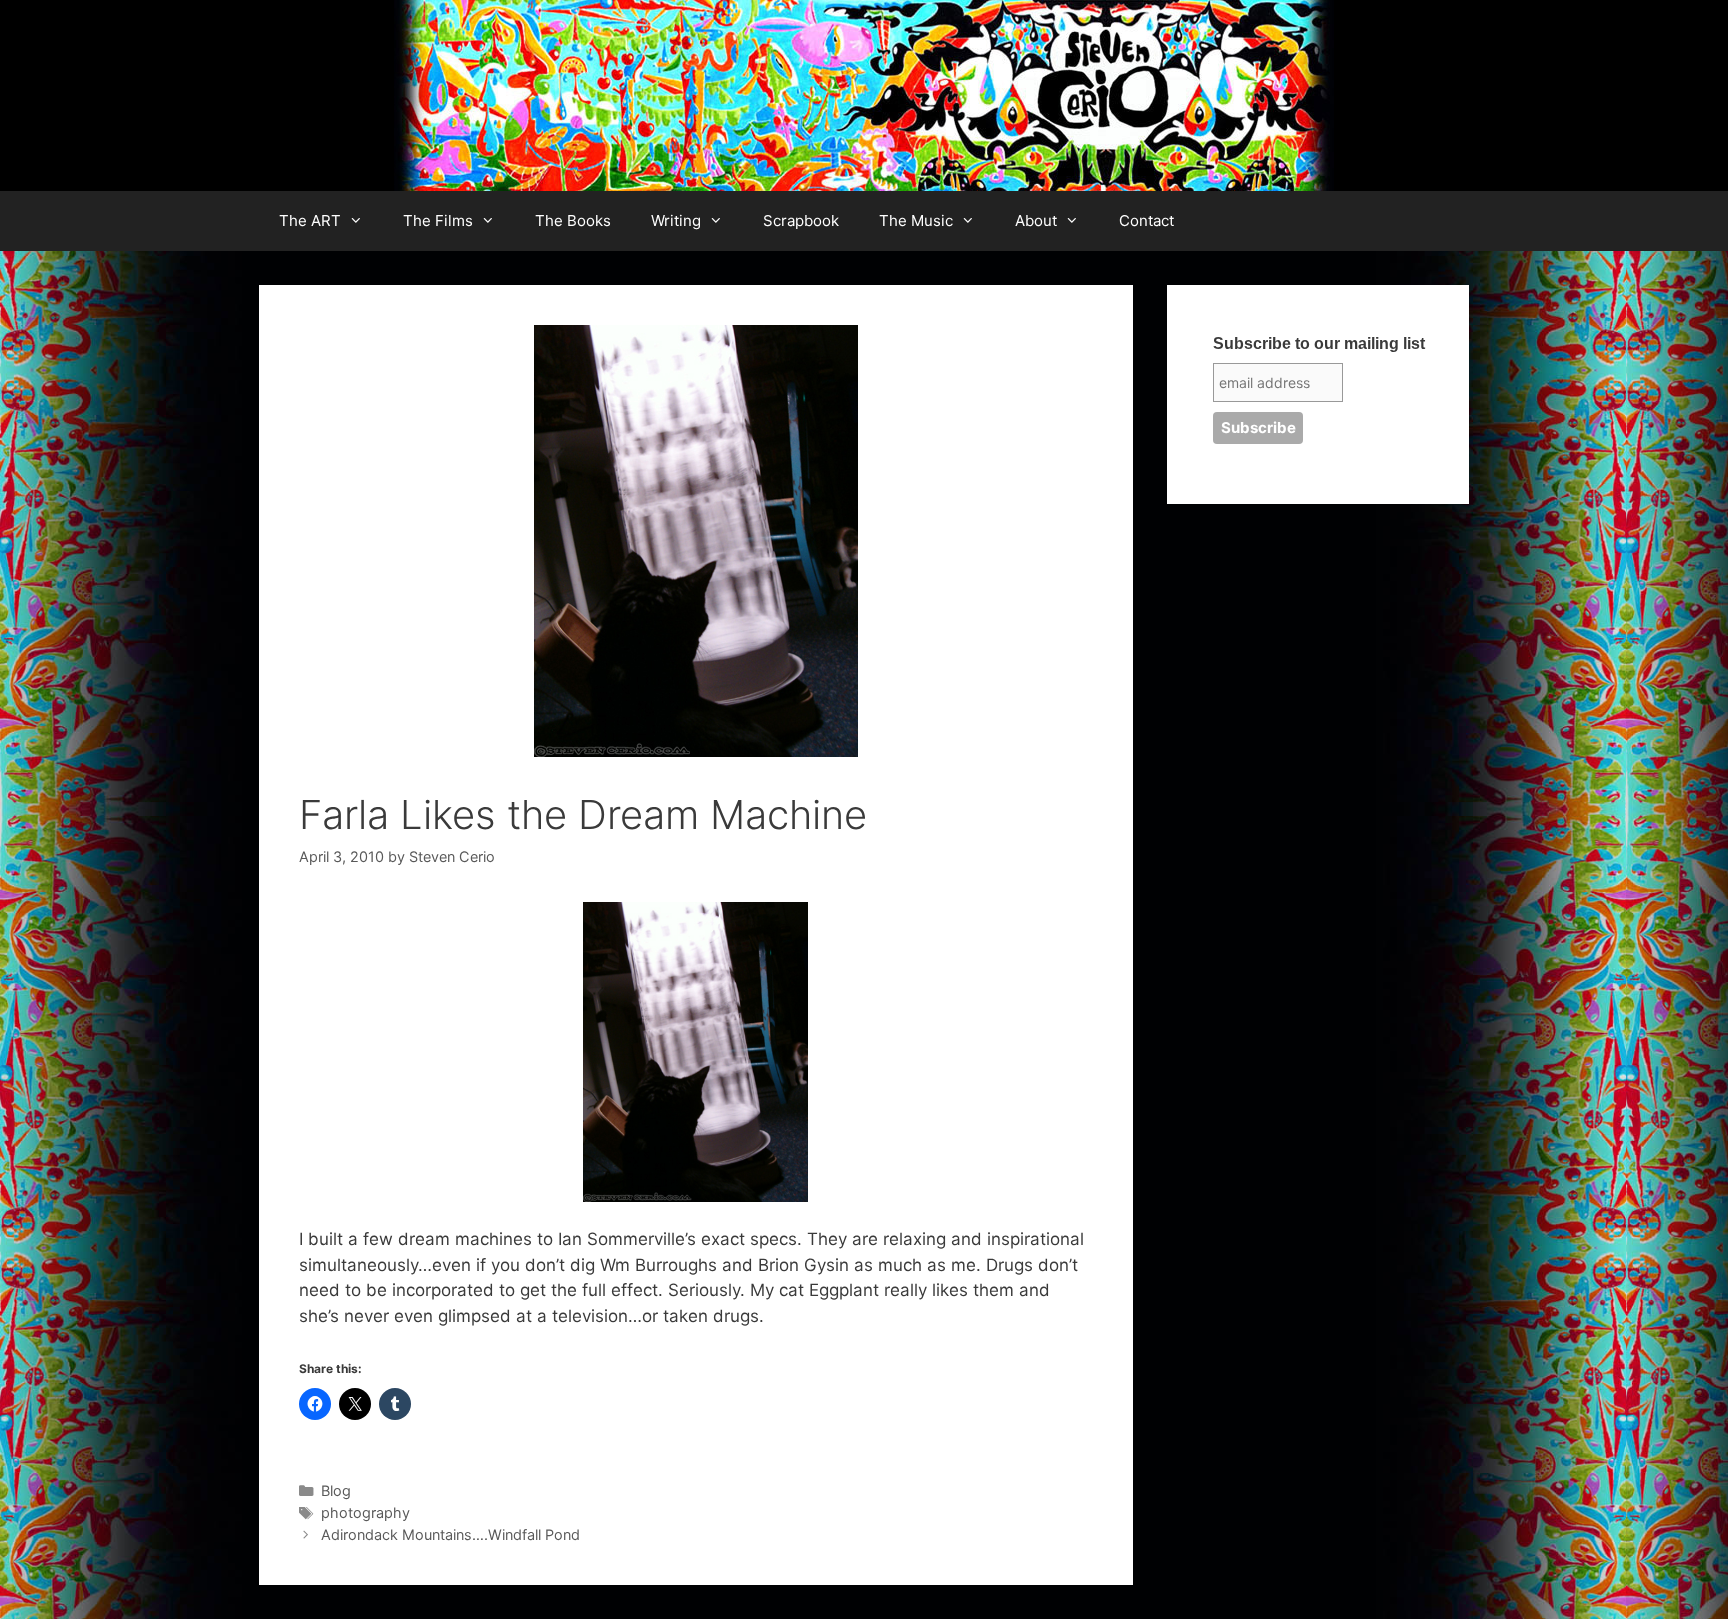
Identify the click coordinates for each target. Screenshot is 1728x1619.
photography (365, 1512)
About (1036, 220)
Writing (676, 220)
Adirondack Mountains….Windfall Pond (450, 1534)
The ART (310, 220)
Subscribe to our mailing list (1319, 343)
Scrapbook (801, 220)
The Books (573, 220)
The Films (438, 220)
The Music (916, 220)
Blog (336, 1490)
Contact (1146, 220)
